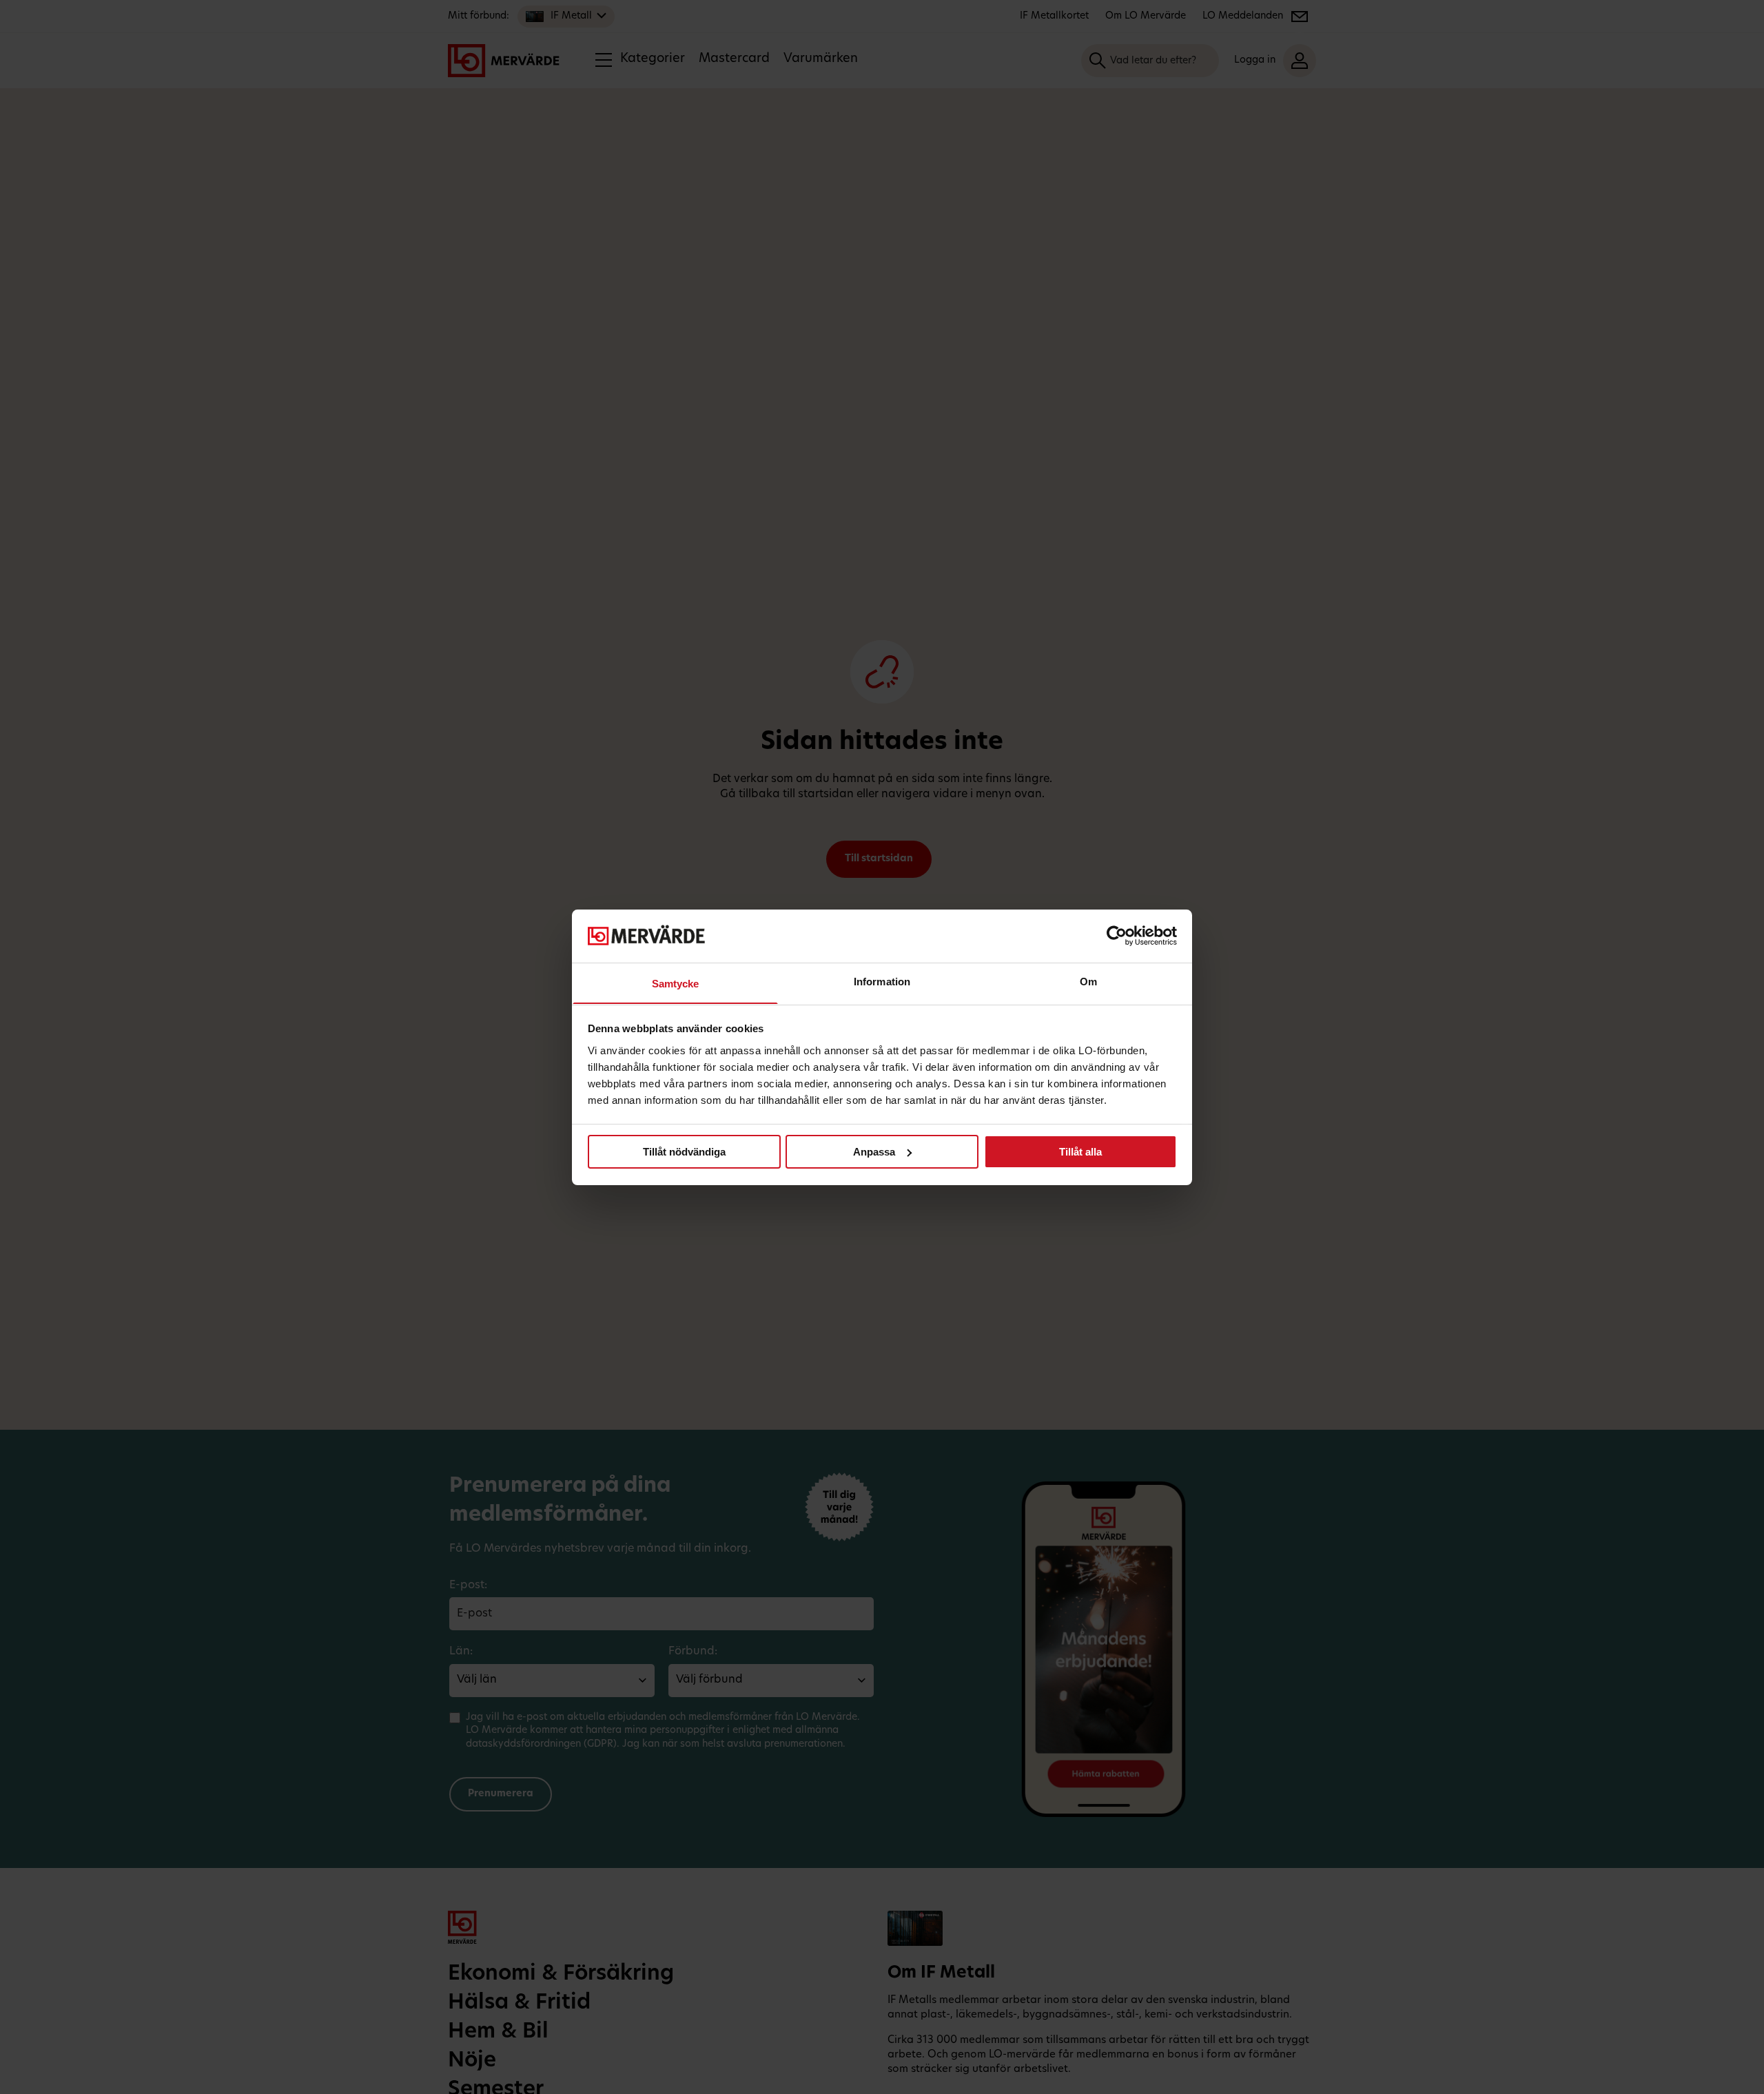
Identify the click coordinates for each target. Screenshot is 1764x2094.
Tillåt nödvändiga (684, 1152)
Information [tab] (882, 981)
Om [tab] (1088, 981)
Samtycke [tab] (676, 983)
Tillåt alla (1080, 1152)
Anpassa (874, 1152)
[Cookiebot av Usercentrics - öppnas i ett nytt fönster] (1117, 936)
